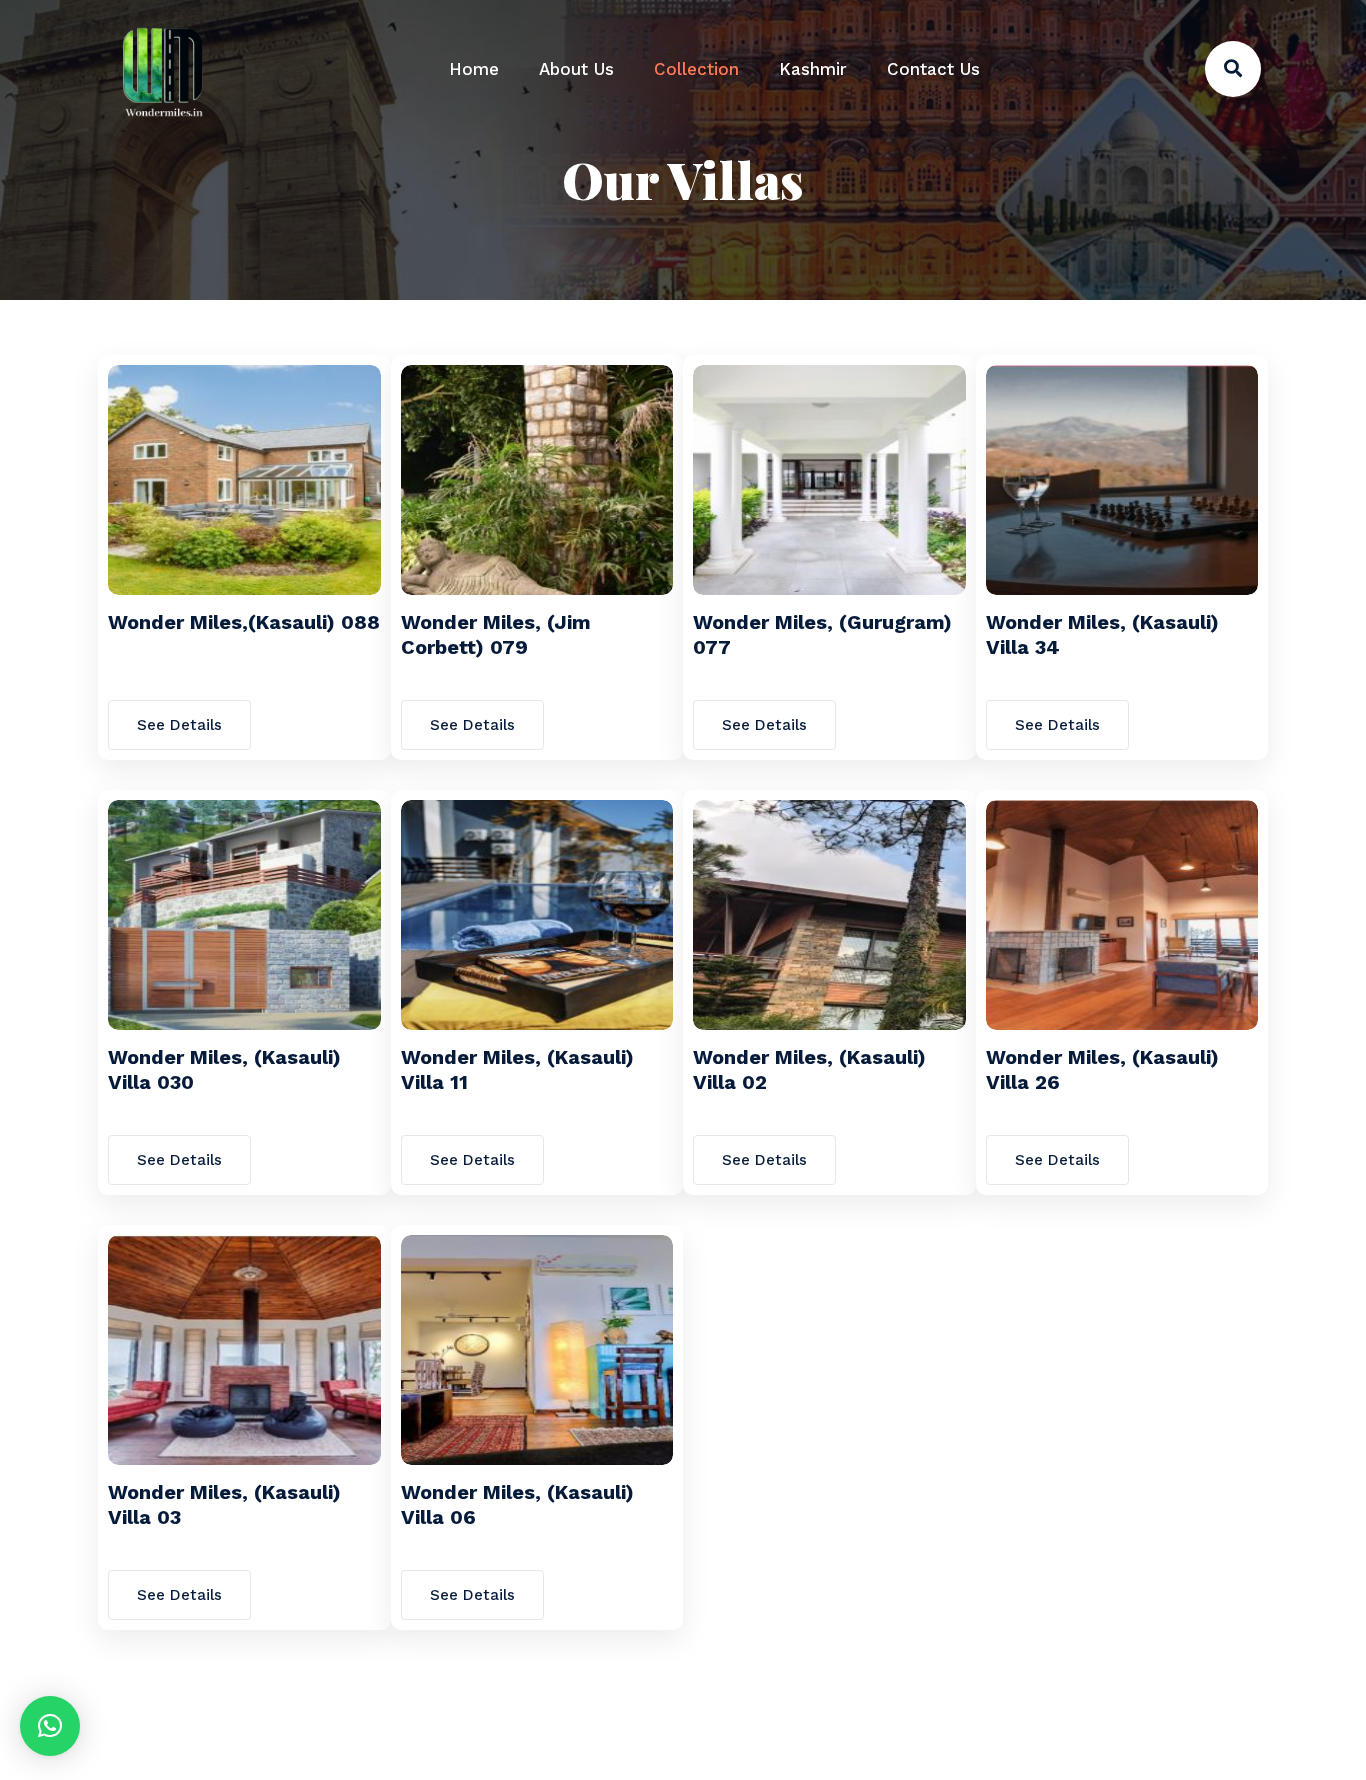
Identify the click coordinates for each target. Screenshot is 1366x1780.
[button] (50, 1726)
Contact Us (933, 69)
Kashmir (813, 69)
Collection (696, 69)
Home (474, 69)
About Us (576, 69)
